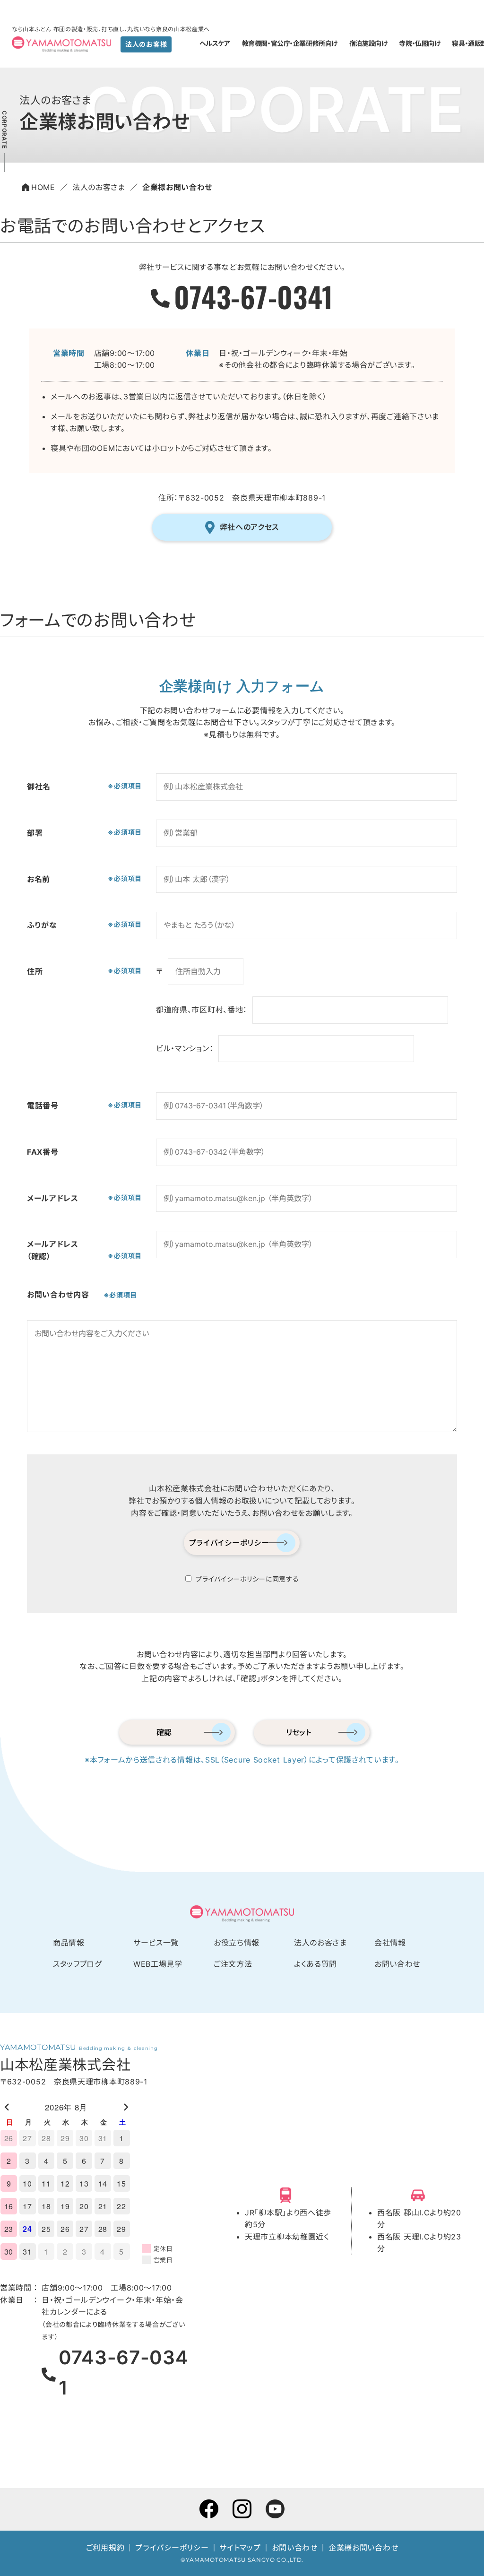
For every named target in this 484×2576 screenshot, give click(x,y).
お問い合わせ (397, 1964)
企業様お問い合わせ (363, 2548)
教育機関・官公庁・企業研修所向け (290, 43)
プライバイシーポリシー (229, 1543)
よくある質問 (315, 1964)
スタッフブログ (77, 1964)
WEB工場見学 (158, 1964)
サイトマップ (240, 2548)
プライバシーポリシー (172, 2548)
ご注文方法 (233, 1964)
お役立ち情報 (237, 1943)
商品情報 (69, 1943)
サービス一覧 (156, 1943)
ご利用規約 (105, 2548)
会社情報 (390, 1943)
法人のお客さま (320, 1943)
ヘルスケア (215, 43)
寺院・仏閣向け (419, 43)
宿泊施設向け (368, 43)
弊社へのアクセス (250, 527)
